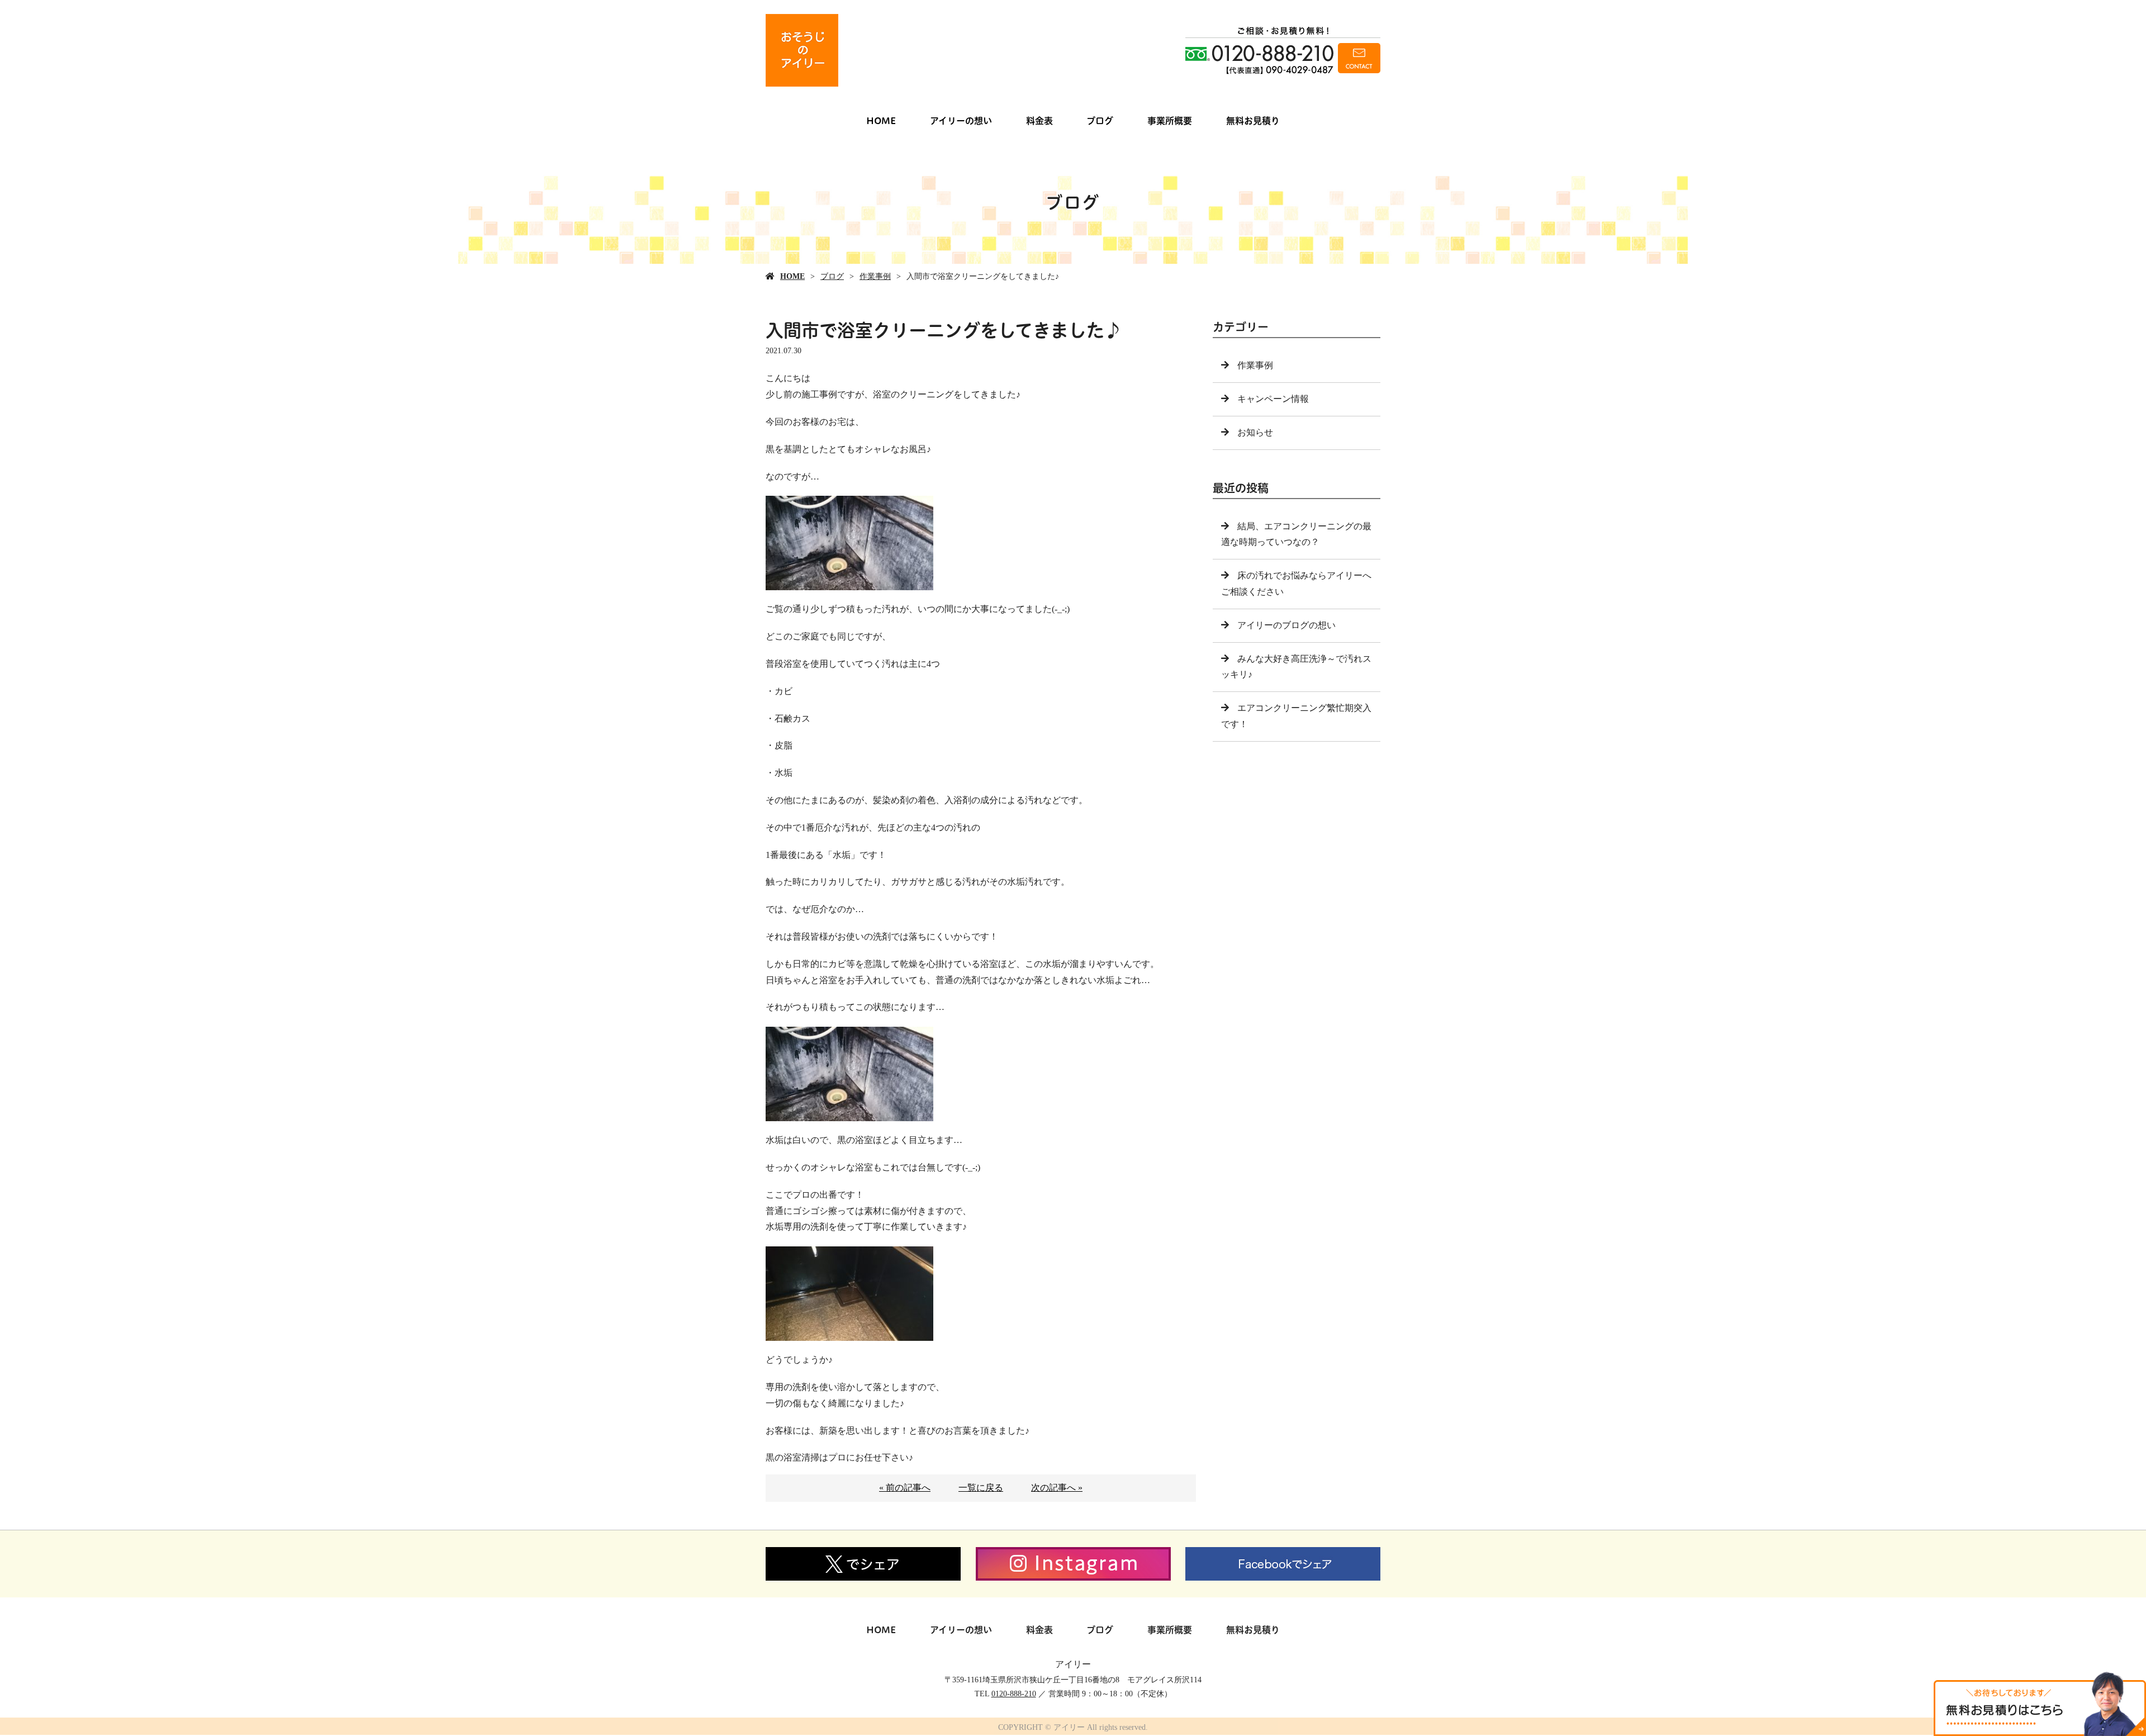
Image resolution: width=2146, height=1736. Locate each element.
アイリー (1073, 1664)
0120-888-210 (1014, 1694)
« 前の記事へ (905, 1488)
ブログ (1100, 121)
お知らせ (1255, 432)
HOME (881, 121)
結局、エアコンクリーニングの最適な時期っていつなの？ (1296, 534)
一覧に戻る (981, 1488)
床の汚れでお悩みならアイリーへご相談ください (1296, 584)
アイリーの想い (961, 121)
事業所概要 (1170, 121)
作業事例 (875, 276)
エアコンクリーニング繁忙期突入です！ (1296, 716)
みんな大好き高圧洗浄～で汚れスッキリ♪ (1296, 667)
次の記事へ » (1057, 1488)
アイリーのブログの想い (1286, 625)
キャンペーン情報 (1273, 399)
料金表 (1039, 121)
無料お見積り (1253, 121)
